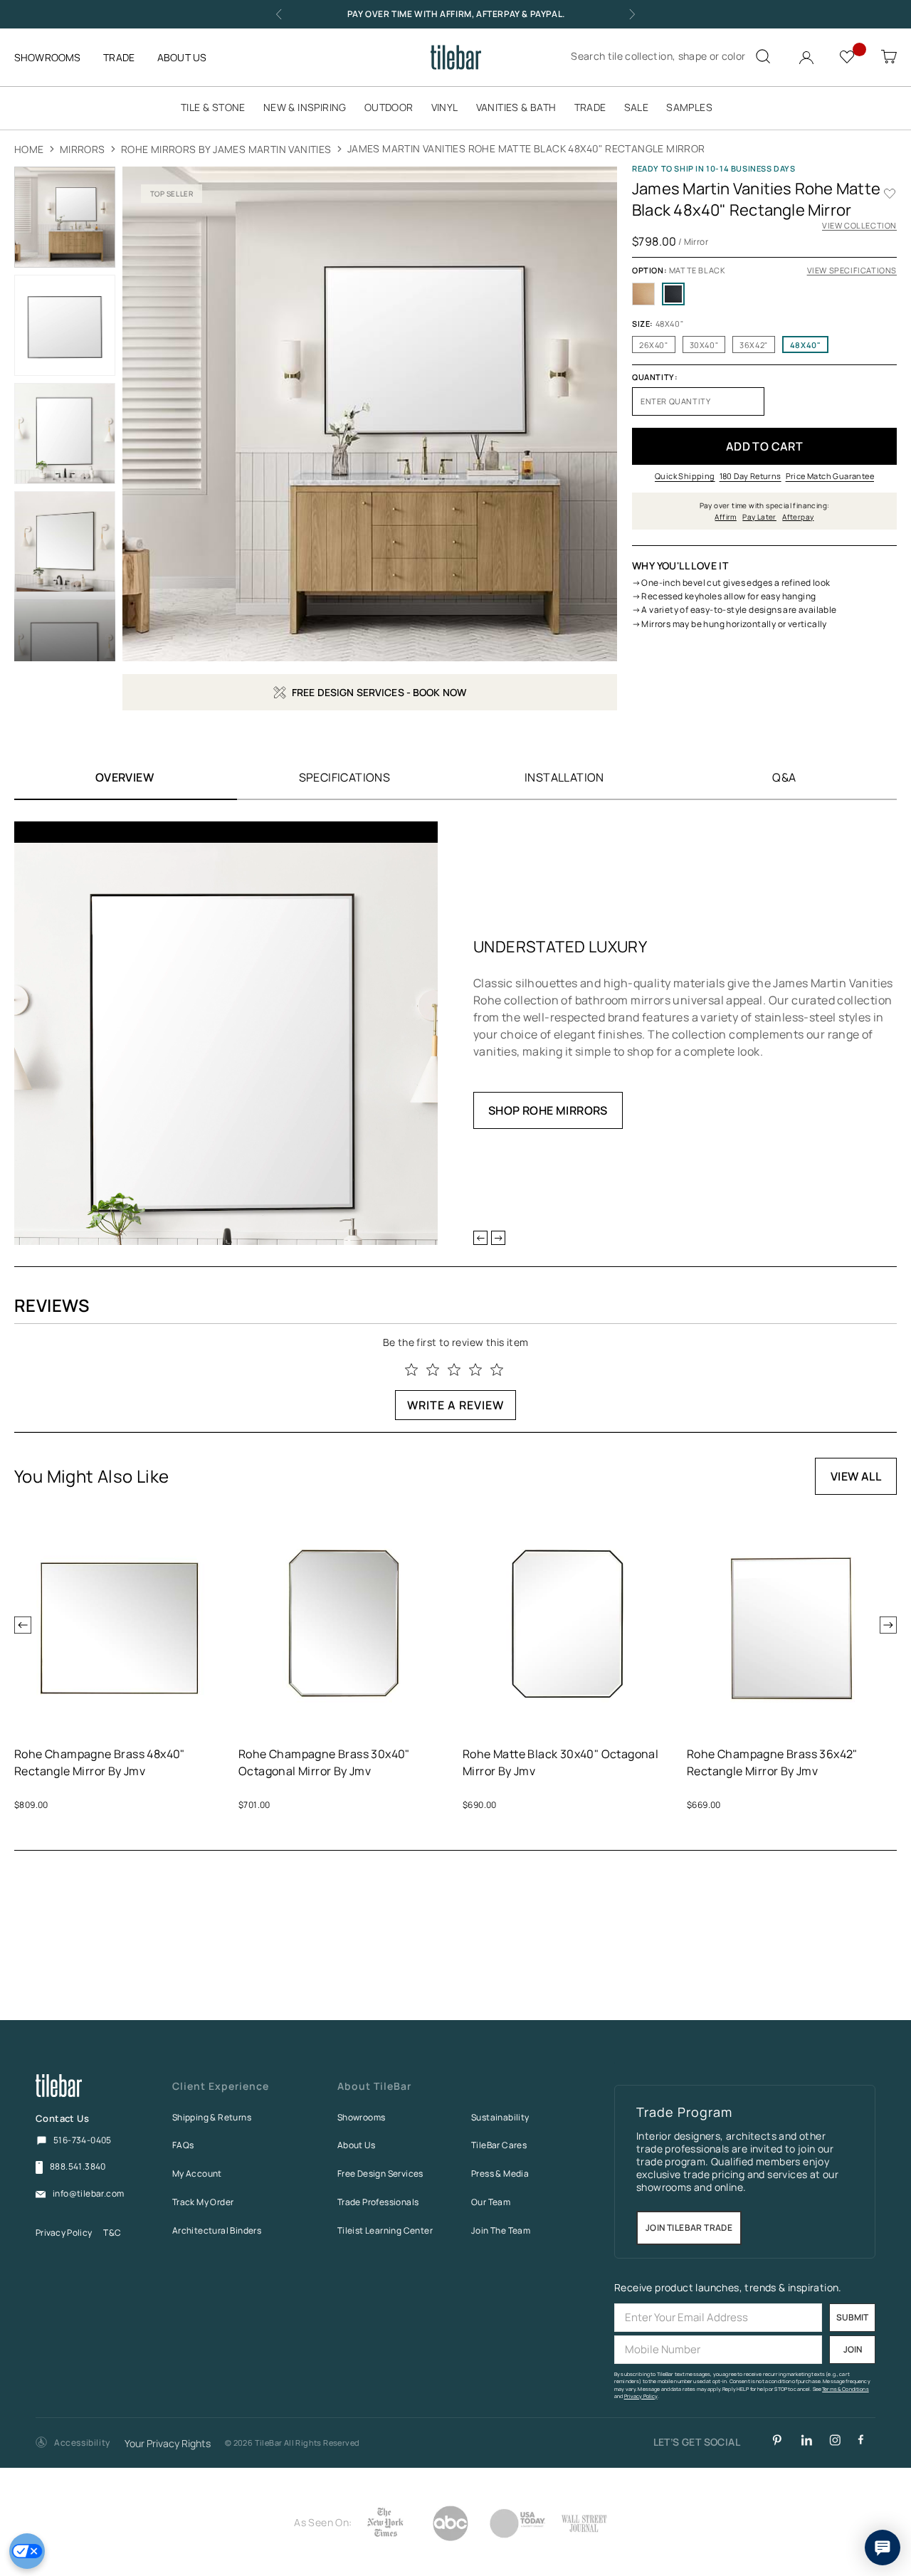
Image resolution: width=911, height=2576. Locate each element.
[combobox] (669, 56)
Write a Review (455, 1405)
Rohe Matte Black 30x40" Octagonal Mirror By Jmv (560, 1762)
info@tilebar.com (88, 2194)
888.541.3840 (78, 2167)
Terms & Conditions (846, 2389)
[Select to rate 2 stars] (433, 1370)
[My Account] (808, 54)
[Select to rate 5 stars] (497, 1370)
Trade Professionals (378, 2202)
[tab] (344, 777)
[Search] (763, 56)
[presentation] (23, 1625)
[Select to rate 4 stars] (475, 1370)
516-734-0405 (83, 2140)
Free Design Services (380, 2173)
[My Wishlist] (849, 56)
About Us (356, 2145)
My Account (197, 2173)
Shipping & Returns (212, 2117)
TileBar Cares (499, 2145)
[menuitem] (220, 107)
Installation (564, 777)
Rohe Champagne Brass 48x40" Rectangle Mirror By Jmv (100, 1762)
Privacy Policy (64, 2233)
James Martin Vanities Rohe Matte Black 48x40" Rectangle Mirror (526, 148)
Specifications (345, 777)
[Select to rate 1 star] (411, 1370)
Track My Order (203, 2202)
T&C (112, 2233)
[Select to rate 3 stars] (454, 1370)
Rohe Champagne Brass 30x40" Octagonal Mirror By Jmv (324, 1762)
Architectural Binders (217, 2230)
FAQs (183, 2145)
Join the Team (501, 2230)
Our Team (491, 2202)
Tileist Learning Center (385, 2230)
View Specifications (852, 270)
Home (29, 149)
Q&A (784, 777)
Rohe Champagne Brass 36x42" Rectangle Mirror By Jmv (772, 1762)
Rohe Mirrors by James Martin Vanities (226, 149)
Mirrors (83, 149)
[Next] (498, 1238)
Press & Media (500, 2173)
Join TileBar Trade (689, 2228)
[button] (73, 2443)
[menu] (455, 107)
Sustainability (500, 2117)
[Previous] (480, 1238)
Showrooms (362, 2117)
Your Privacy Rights (168, 2444)
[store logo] (456, 57)
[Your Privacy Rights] (27, 2551)
